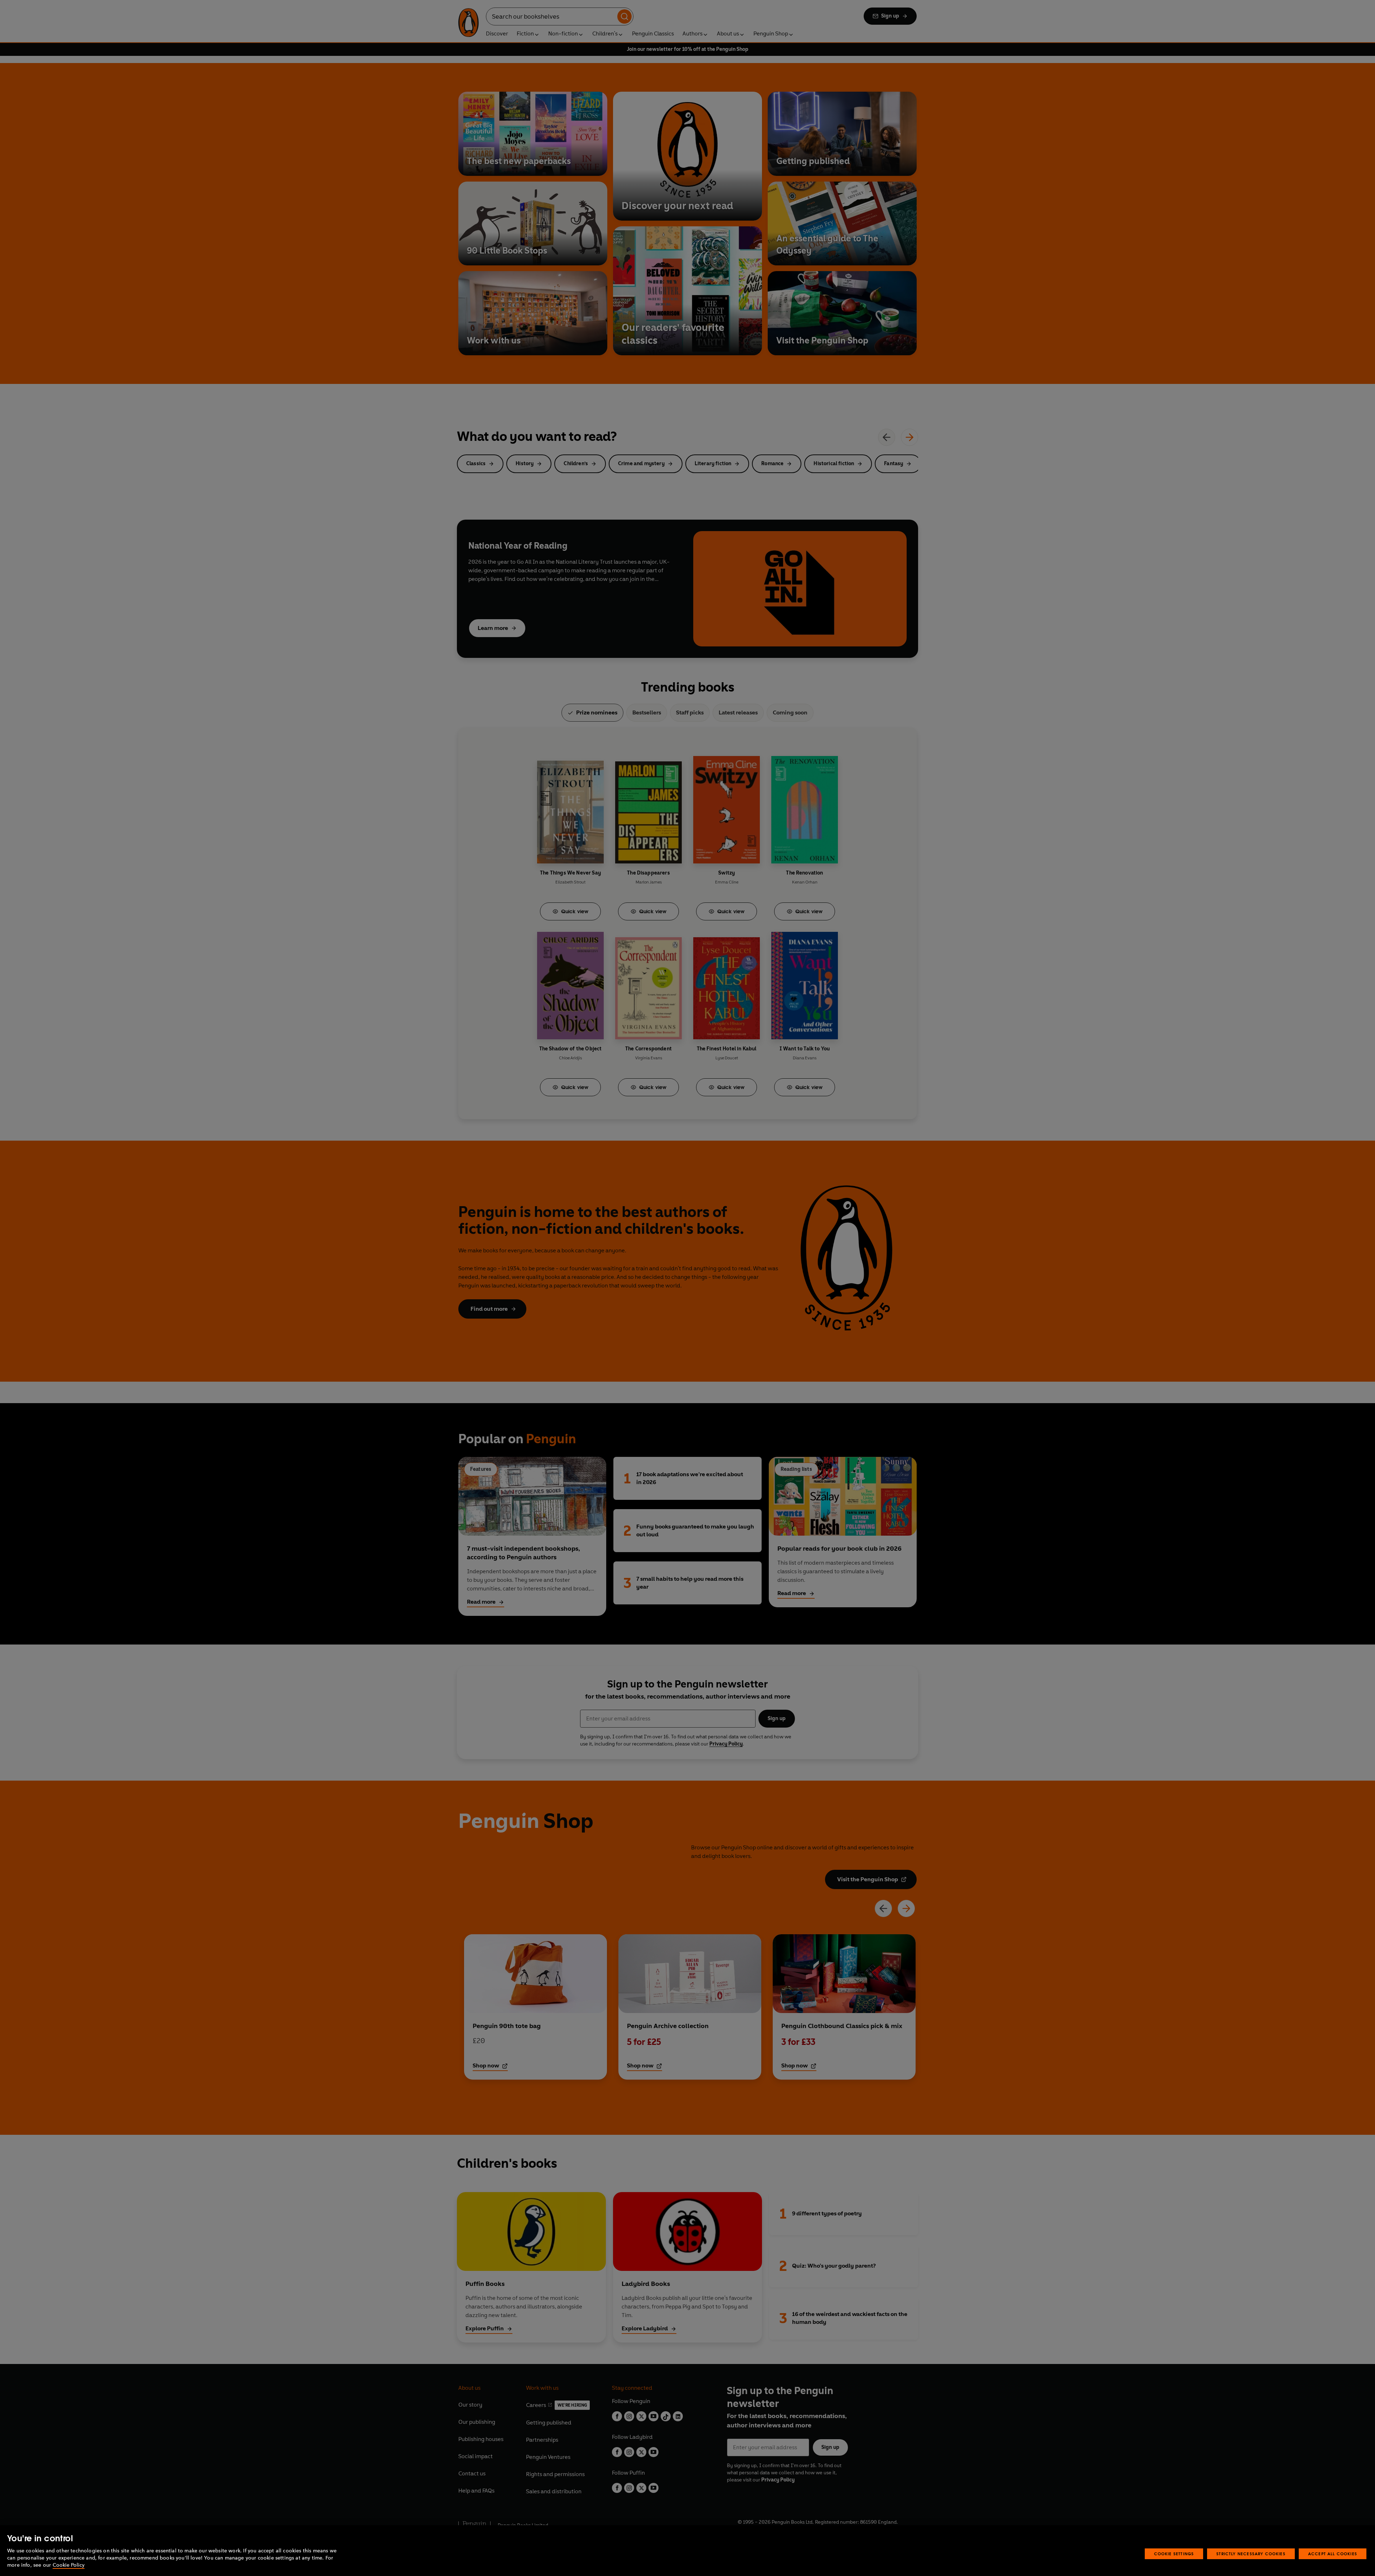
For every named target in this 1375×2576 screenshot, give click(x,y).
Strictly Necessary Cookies (1251, 2554)
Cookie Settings (1174, 2554)
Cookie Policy (69, 2565)
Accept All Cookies (1333, 2554)
